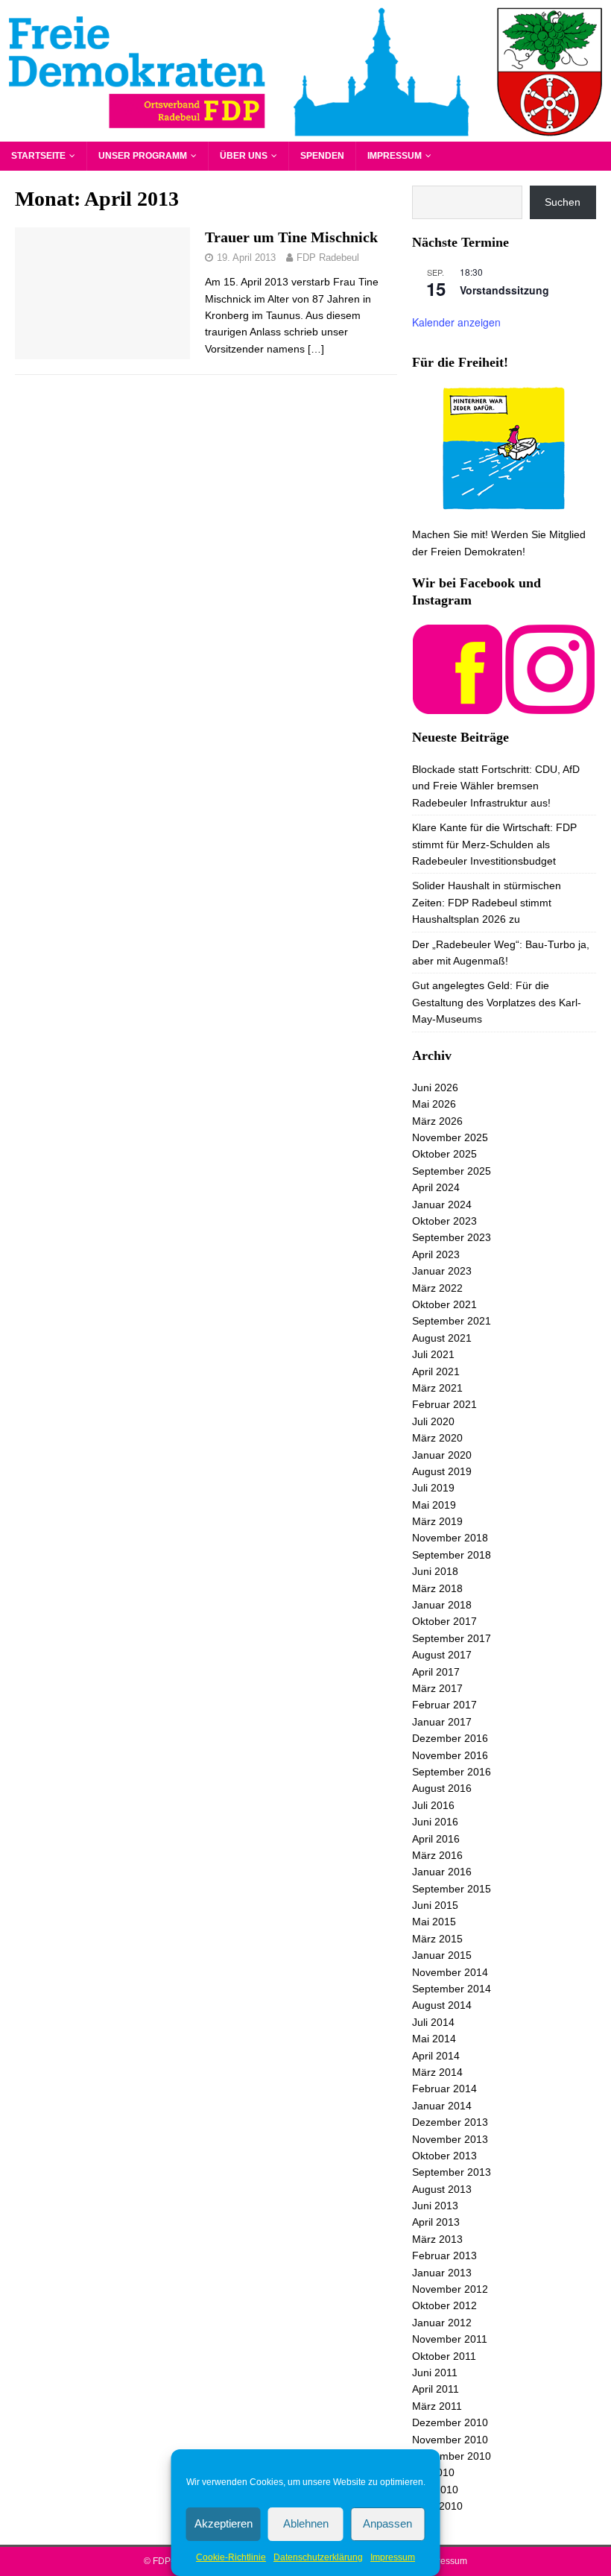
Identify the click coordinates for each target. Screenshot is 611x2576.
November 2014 (450, 1972)
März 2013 (437, 2239)
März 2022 (437, 1288)
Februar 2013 (444, 2255)
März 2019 (437, 1521)
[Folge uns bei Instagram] (550, 705)
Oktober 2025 (444, 1154)
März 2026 (437, 1121)
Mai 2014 (434, 2039)
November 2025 (450, 1137)
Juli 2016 (433, 1805)
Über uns (244, 156)
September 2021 (452, 1321)
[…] (316, 349)
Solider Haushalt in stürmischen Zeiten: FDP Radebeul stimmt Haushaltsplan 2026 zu (487, 902)
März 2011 (437, 2406)
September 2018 (452, 1555)
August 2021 (442, 1338)
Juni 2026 (435, 1087)
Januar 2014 (442, 2106)
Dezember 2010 (450, 2422)
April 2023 (436, 1254)
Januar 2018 (442, 1605)
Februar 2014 (444, 2089)
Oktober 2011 (444, 2356)
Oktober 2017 (444, 1621)
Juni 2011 (435, 2373)
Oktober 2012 (444, 2305)
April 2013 (436, 2222)
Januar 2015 (442, 1955)
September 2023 (452, 1237)
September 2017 (452, 1638)
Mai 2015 (434, 1922)
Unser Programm (143, 156)
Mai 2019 (434, 1505)
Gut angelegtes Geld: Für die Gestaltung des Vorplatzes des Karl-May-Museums (497, 1002)
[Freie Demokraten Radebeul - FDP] (305, 133)
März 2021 (437, 1388)
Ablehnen (306, 2523)
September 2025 (452, 1171)
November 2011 (450, 2339)
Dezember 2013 (450, 2122)
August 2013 (442, 2189)
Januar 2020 (442, 1455)
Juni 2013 (435, 2206)
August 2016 (442, 1788)
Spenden (322, 156)
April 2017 (436, 1672)
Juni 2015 (435, 1905)
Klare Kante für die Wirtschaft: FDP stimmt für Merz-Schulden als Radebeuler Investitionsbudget (494, 844)
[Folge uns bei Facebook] (458, 705)
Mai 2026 (434, 1104)
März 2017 (437, 1688)
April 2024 (436, 1187)
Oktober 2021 (444, 1304)
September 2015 (452, 1889)
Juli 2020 (433, 1421)
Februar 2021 (444, 1404)
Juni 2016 (435, 1822)
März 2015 (437, 1939)
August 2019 (442, 1471)
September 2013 (452, 2172)
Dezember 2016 (450, 1738)
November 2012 (450, 2289)
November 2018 (450, 1538)
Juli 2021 (433, 1354)
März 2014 (437, 2072)
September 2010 (452, 2456)
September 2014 (452, 1989)
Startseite (38, 156)
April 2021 (436, 1371)
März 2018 (437, 1588)
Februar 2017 (444, 1705)
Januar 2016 (442, 1872)
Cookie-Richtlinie (231, 2557)
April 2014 (436, 2056)
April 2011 (436, 2389)
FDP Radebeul (328, 258)
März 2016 (437, 1855)
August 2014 (442, 2005)
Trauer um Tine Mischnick (291, 237)
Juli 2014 (433, 2022)
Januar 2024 (442, 1205)
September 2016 (452, 1772)
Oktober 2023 (444, 1221)
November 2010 (450, 2440)
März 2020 (437, 1438)
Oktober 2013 (444, 2156)
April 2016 (436, 1839)
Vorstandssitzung (504, 290)
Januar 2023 (442, 1271)
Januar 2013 (442, 2273)
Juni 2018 (435, 1571)
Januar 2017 (442, 1722)
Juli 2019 (433, 1488)
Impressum (393, 2557)
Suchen (563, 202)
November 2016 (450, 1755)
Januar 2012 (442, 2323)
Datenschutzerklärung (318, 2557)
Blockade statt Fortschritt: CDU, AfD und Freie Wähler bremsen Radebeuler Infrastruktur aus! (496, 786)
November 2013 (450, 2139)
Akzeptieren (224, 2523)
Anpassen (387, 2523)
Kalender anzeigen (456, 322)
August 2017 (442, 1655)
